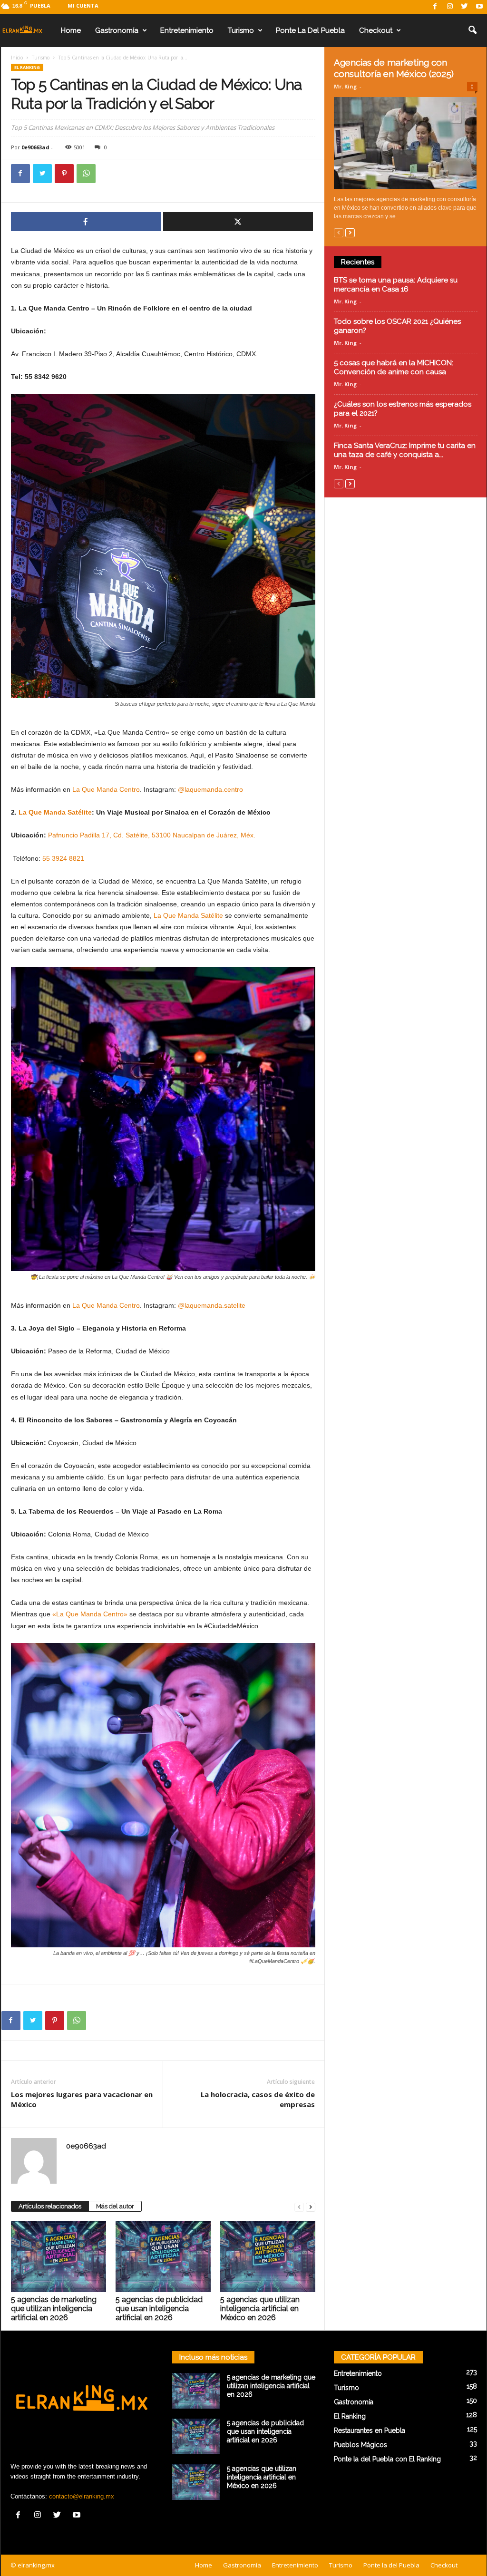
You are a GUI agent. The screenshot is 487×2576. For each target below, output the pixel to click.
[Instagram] (450, 7)
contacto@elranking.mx (82, 2496)
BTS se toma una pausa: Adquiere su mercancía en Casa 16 (396, 285)
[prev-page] (299, 2207)
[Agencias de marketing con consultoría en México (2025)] (406, 143)
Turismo (241, 30)
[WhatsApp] (86, 174)
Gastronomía (117, 30)
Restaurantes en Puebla (370, 2430)
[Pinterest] (64, 174)
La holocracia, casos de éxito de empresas (258, 2099)
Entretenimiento (187, 30)
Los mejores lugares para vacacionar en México (82, 2099)
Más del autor (115, 2206)
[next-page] (311, 2207)
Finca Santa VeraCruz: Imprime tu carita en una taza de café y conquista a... (405, 450)
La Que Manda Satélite (55, 812)
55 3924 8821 (63, 858)
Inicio (17, 58)
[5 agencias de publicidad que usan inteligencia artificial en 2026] (163, 2256)
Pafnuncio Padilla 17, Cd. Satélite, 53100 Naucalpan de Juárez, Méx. (152, 835)
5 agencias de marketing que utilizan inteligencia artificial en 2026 (54, 2309)
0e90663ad (35, 147)
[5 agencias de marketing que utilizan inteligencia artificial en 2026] (58, 2256)
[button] (472, 30)
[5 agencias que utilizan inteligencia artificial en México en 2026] (268, 2256)
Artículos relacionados (50, 2206)
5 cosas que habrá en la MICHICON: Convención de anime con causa (394, 367)
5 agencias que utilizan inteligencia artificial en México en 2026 (260, 2309)
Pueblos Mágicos (360, 2445)
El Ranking (27, 67)
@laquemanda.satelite (212, 1305)
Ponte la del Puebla (310, 30)
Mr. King (345, 86)
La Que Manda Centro (105, 789)
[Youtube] (479, 7)
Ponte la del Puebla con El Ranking (387, 2459)
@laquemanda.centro (210, 789)
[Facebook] (435, 7)
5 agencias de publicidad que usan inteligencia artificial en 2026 (159, 2309)
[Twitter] (465, 7)
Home (71, 30)
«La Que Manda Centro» (90, 1614)
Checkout (376, 30)
